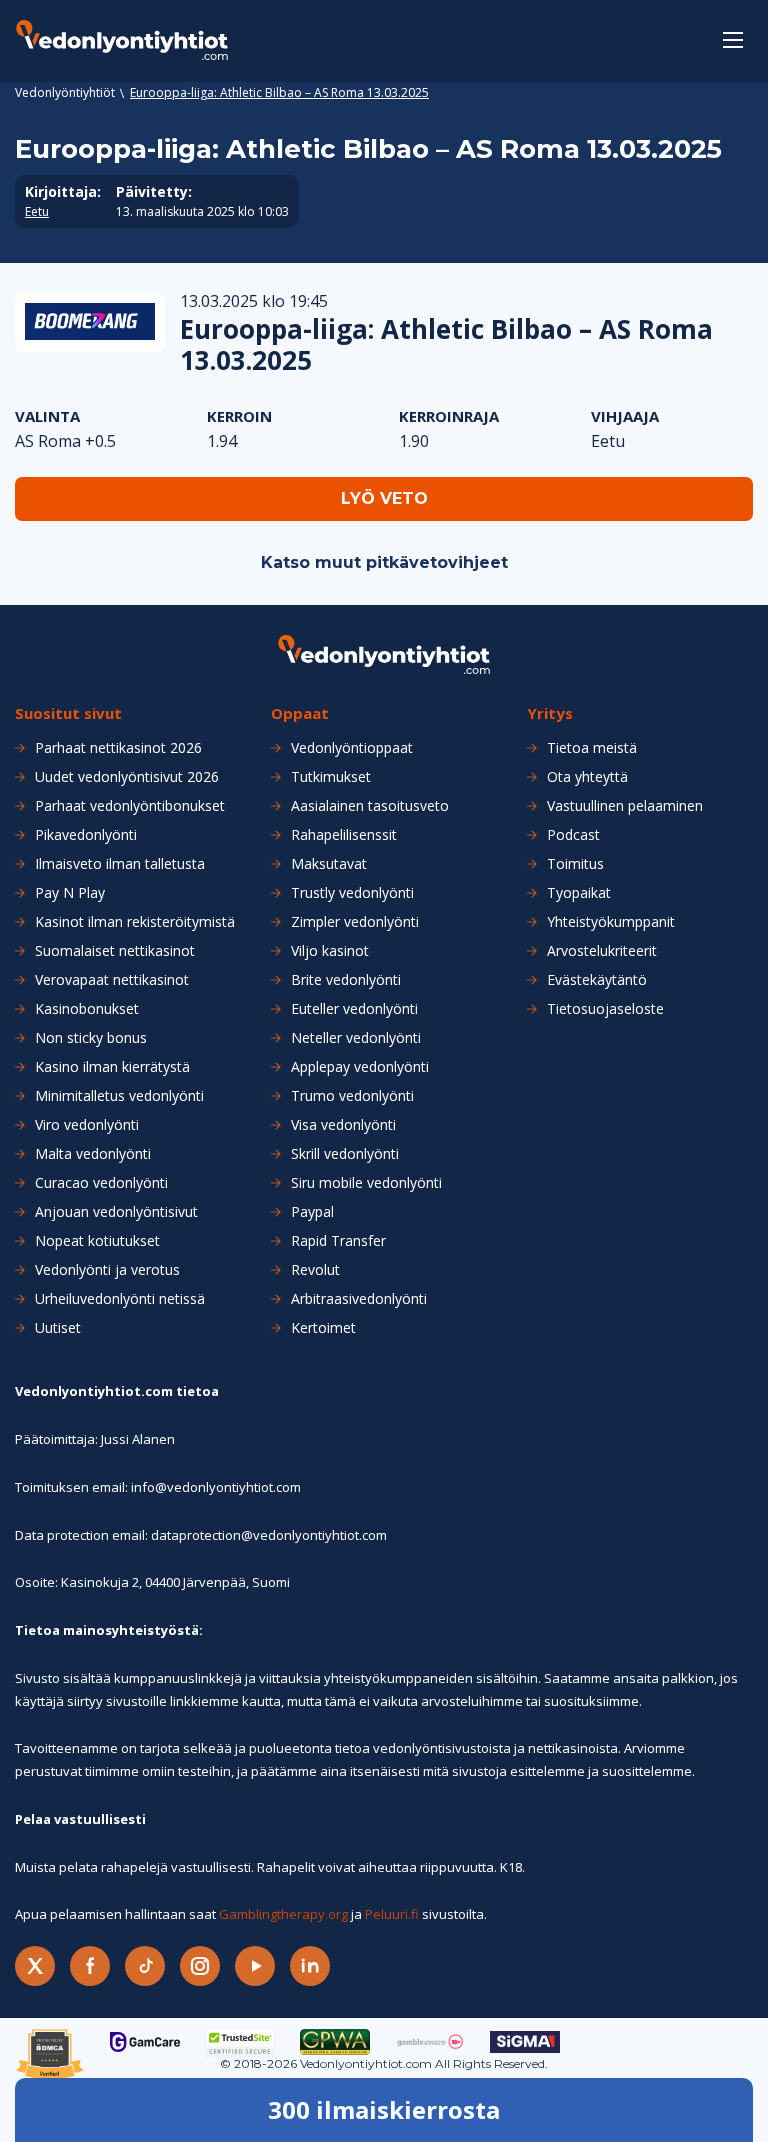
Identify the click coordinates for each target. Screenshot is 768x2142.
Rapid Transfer (338, 1241)
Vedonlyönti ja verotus (107, 1270)
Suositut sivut (68, 713)
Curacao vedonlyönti (101, 1183)
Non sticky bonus (91, 1038)
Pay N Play (70, 893)
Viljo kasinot (330, 951)
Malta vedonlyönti (93, 1154)
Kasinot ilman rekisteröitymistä (135, 922)
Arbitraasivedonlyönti (359, 1299)
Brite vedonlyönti (346, 980)
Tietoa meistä (592, 748)
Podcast (573, 835)
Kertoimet (323, 1328)
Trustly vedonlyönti (352, 893)
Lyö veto (384, 498)
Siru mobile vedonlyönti (366, 1183)
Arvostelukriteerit (602, 951)
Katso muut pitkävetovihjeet (384, 562)
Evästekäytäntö (597, 980)
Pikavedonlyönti (86, 835)
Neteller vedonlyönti (356, 1038)
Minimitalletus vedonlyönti (119, 1096)
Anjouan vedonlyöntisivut (116, 1212)
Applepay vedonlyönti (360, 1067)
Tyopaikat (579, 893)
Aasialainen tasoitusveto (370, 806)
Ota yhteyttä (587, 777)
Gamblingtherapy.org (283, 1914)
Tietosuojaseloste (605, 1009)
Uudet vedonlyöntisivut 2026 (127, 777)
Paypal (312, 1212)
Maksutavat (329, 864)
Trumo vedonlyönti (352, 1096)
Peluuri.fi (392, 1914)
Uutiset (58, 1328)
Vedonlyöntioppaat (352, 748)
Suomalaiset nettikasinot (115, 951)
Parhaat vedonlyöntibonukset (130, 806)
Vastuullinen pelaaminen (625, 806)
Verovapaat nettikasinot (112, 980)
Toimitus (575, 864)
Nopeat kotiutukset (97, 1241)
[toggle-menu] (733, 40)
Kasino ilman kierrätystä (112, 1067)
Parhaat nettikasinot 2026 (118, 748)
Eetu (37, 212)
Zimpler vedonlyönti (355, 922)
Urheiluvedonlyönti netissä (120, 1299)
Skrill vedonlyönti (345, 1154)
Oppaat (300, 713)
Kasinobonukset (87, 1009)
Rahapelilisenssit (344, 835)
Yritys (550, 713)
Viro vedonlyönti (87, 1125)
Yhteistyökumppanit (611, 922)
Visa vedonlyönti (343, 1125)
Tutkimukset (331, 777)
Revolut (315, 1270)
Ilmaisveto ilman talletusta (120, 864)
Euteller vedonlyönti (354, 1009)
